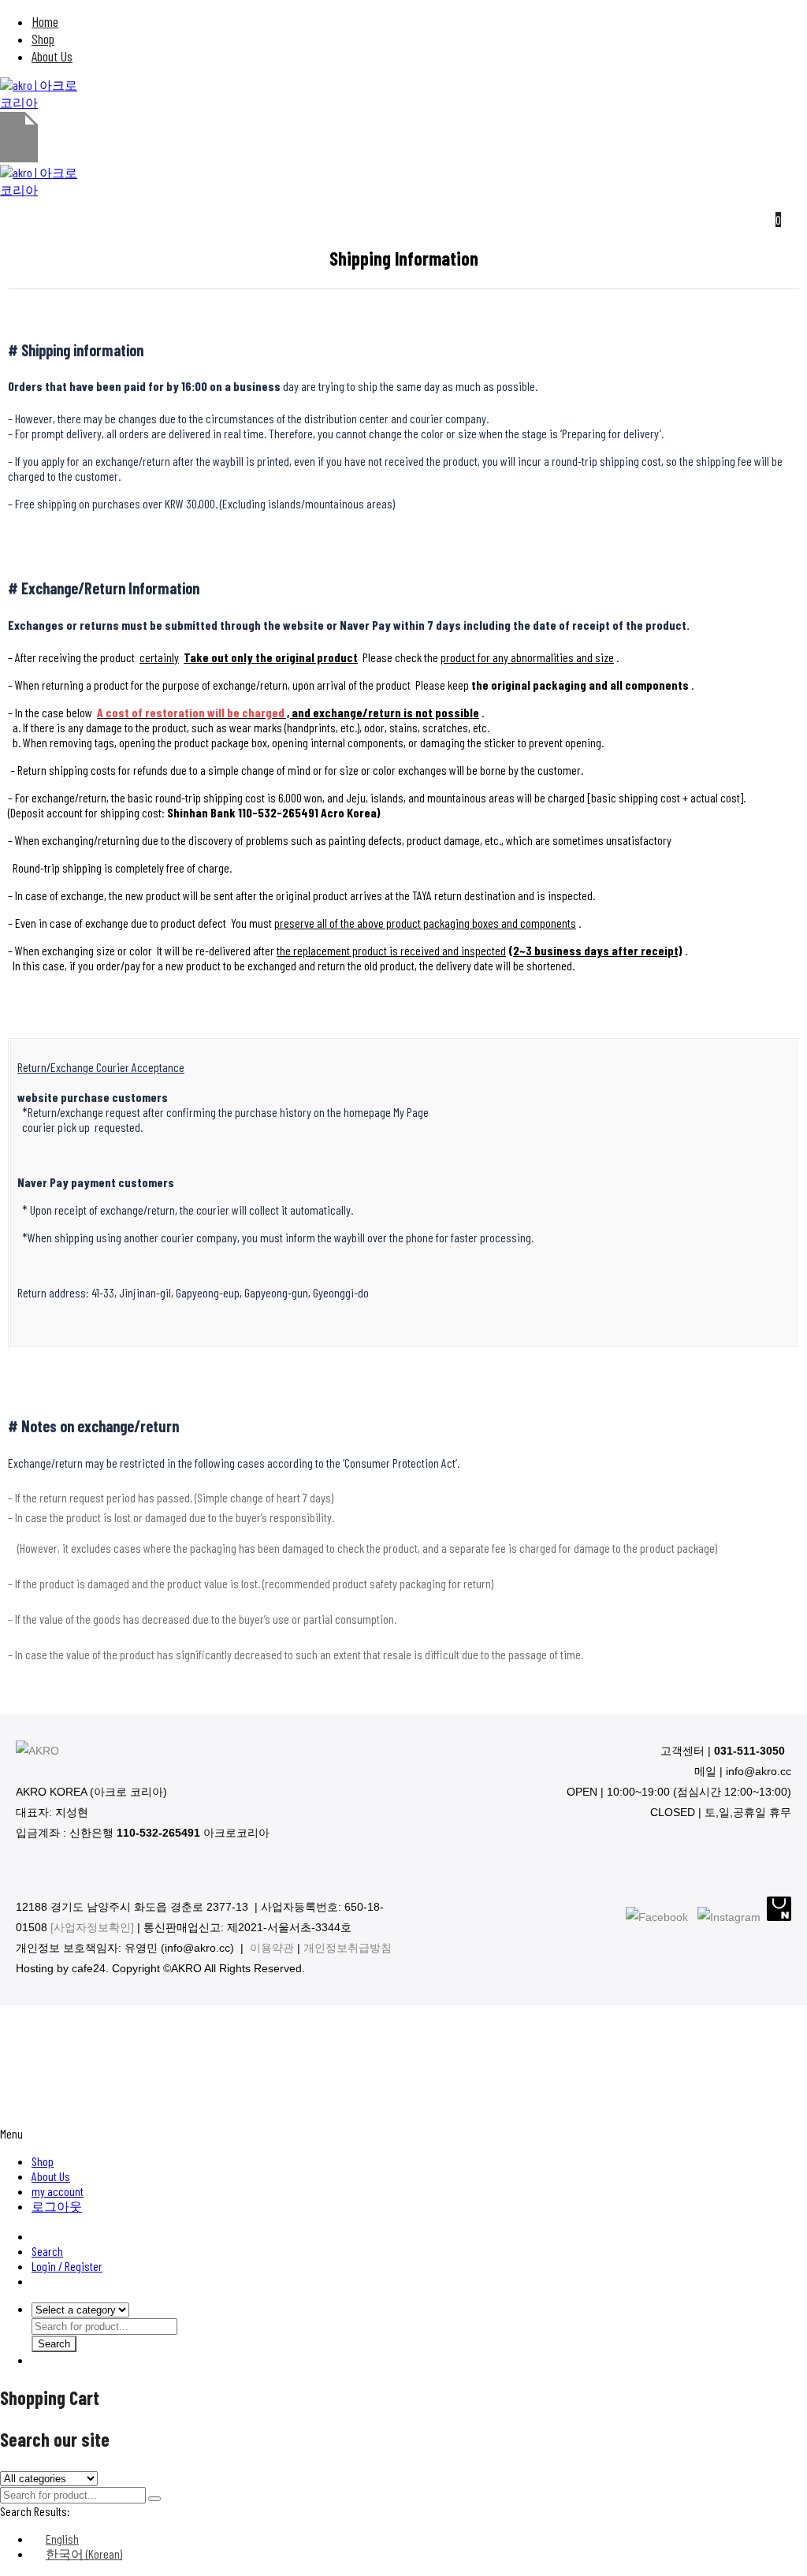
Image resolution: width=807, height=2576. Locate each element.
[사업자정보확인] (92, 1927)
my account (58, 2191)
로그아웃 (57, 2206)
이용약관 (272, 1948)
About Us (52, 56)
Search (47, 2251)
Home (45, 21)
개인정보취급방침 (348, 1948)
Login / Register (67, 2266)
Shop (43, 39)
